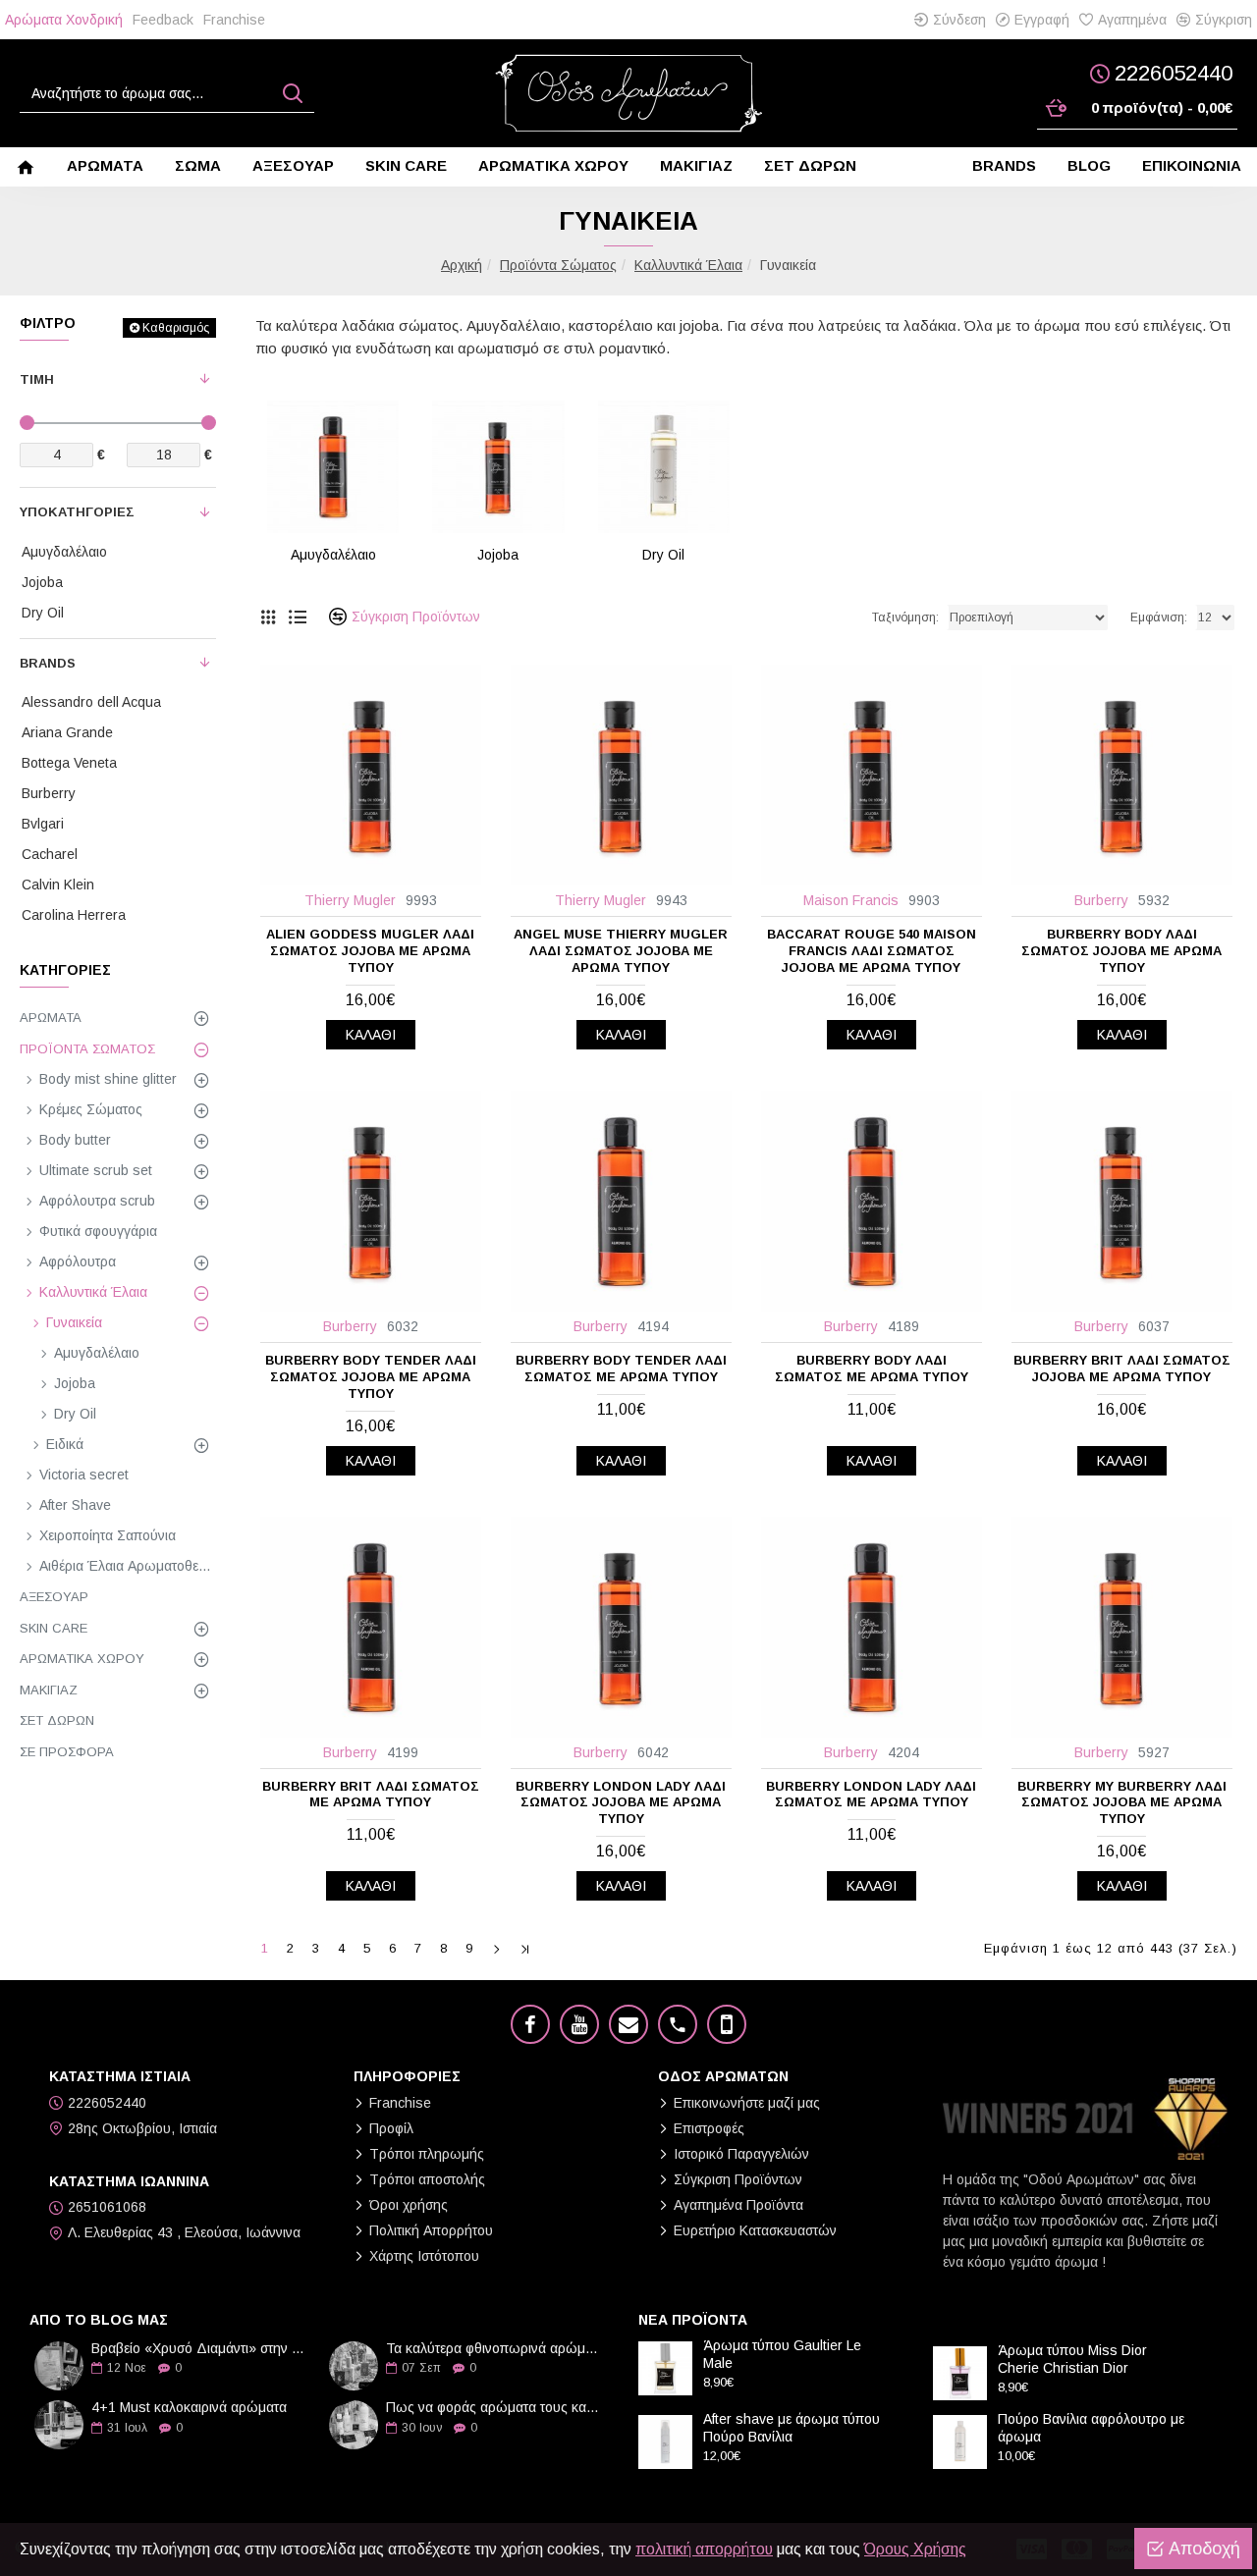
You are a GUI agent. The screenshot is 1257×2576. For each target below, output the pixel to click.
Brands (48, 663)
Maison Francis (851, 900)
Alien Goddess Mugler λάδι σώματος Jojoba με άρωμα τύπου (370, 951)
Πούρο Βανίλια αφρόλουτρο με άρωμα (1091, 2428)
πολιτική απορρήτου (704, 2549)
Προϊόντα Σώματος (558, 265)
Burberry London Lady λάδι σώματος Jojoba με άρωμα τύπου (621, 1803)
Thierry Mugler (350, 900)
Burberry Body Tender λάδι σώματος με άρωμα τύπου (621, 1368)
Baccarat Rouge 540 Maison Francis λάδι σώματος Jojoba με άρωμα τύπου (872, 951)
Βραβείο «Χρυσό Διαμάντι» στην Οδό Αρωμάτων (201, 2349)
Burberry (1101, 900)
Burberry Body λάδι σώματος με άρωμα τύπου (872, 1368)
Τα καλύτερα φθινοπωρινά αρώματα (496, 2349)
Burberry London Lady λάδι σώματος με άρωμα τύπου (871, 1795)
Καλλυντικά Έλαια (688, 265)
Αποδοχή (1204, 2549)
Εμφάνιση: (1159, 617)
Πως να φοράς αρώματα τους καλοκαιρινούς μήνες (496, 2408)
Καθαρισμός (176, 328)
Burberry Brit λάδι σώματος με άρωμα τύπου (371, 1795)
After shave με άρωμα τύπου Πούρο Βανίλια (792, 2428)
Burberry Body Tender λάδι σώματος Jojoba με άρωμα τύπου (371, 1377)
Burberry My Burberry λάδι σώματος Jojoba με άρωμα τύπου (1122, 1803)
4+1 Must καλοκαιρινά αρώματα (189, 2408)
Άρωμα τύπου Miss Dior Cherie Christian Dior (1072, 2359)
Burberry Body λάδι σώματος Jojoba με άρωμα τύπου (1121, 951)
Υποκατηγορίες (77, 512)
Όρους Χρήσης (915, 2549)
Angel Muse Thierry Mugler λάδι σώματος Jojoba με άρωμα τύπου (621, 951)
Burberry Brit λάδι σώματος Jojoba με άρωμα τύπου (1122, 1368)
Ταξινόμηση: (905, 617)
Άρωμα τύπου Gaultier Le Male (782, 2354)
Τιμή (37, 379)
